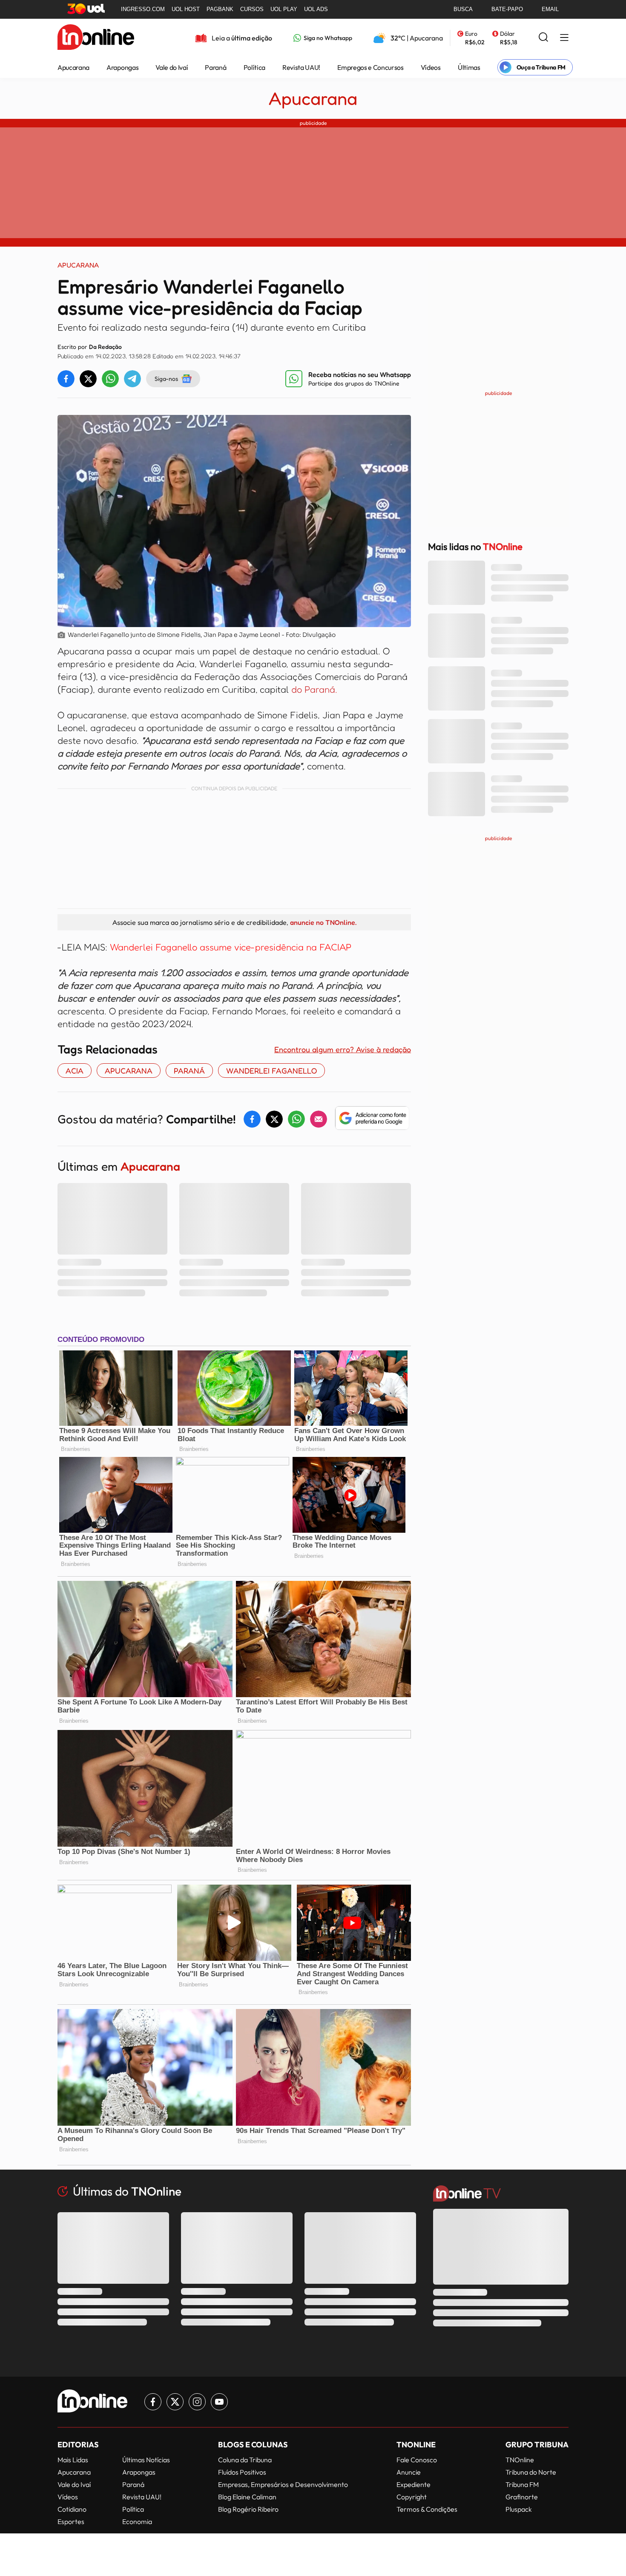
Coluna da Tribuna (245, 2460)
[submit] (543, 38)
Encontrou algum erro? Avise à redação (343, 1049)
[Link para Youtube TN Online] (219, 2402)
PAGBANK (220, 9)
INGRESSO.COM (143, 9)
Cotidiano (72, 2509)
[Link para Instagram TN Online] (197, 2402)
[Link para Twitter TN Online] (175, 2402)
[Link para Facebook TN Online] (153, 2402)
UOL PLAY (284, 9)
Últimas (469, 67)
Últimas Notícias (146, 2460)
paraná (189, 1071)
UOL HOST (186, 9)
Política (254, 67)
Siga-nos (166, 378)
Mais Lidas (73, 2460)
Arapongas (122, 67)
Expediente (414, 2484)
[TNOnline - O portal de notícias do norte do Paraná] (96, 38)
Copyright (412, 2497)
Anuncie (409, 2472)
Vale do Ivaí (172, 67)
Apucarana (73, 67)
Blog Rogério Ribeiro (248, 2509)
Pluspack (519, 2509)
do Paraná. (314, 689)
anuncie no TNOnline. (323, 922)
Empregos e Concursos (370, 67)
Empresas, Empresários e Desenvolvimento (283, 2484)
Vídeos (431, 67)
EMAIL (550, 9)
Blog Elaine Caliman (247, 2497)
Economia (137, 2521)
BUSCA (463, 9)
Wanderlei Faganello (271, 1071)
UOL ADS (316, 9)
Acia (75, 1071)
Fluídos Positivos (242, 2472)
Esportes (71, 2521)
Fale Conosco (417, 2460)
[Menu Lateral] (564, 38)
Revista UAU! (301, 67)
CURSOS (252, 9)
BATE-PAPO (507, 9)
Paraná (215, 67)
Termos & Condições (427, 2509)
